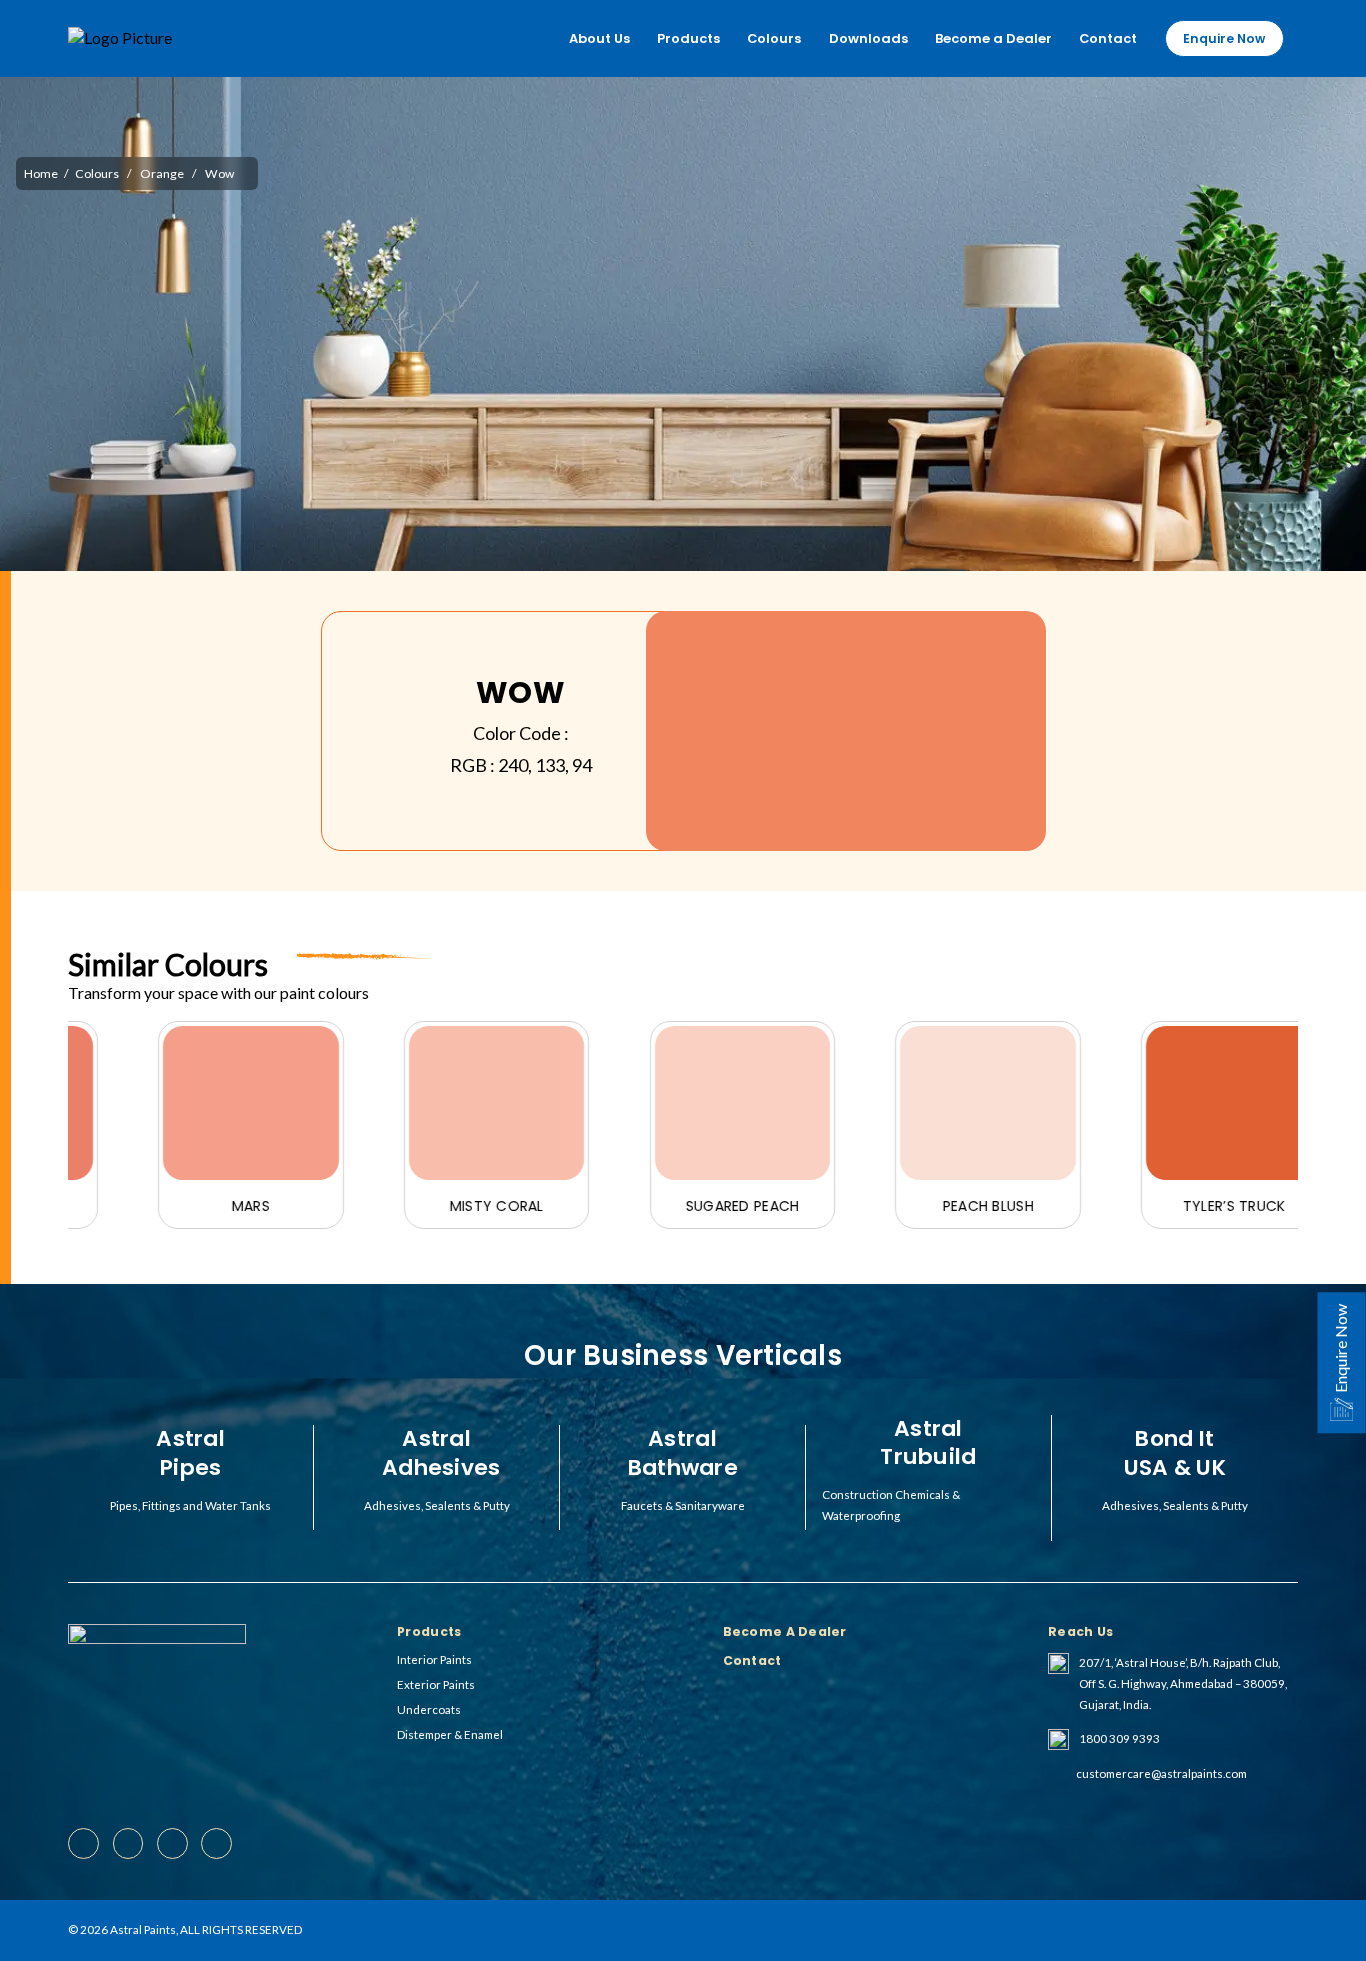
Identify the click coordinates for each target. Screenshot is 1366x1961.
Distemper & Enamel (450, 1734)
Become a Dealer (993, 39)
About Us (599, 39)
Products (688, 39)
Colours (774, 39)
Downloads (868, 39)
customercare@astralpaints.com (1161, 1773)
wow (219, 173)
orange (162, 173)
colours (97, 173)
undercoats (429, 1709)
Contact (1108, 39)
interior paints (434, 1659)
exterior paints (436, 1684)
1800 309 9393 (1119, 1738)
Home (41, 173)
